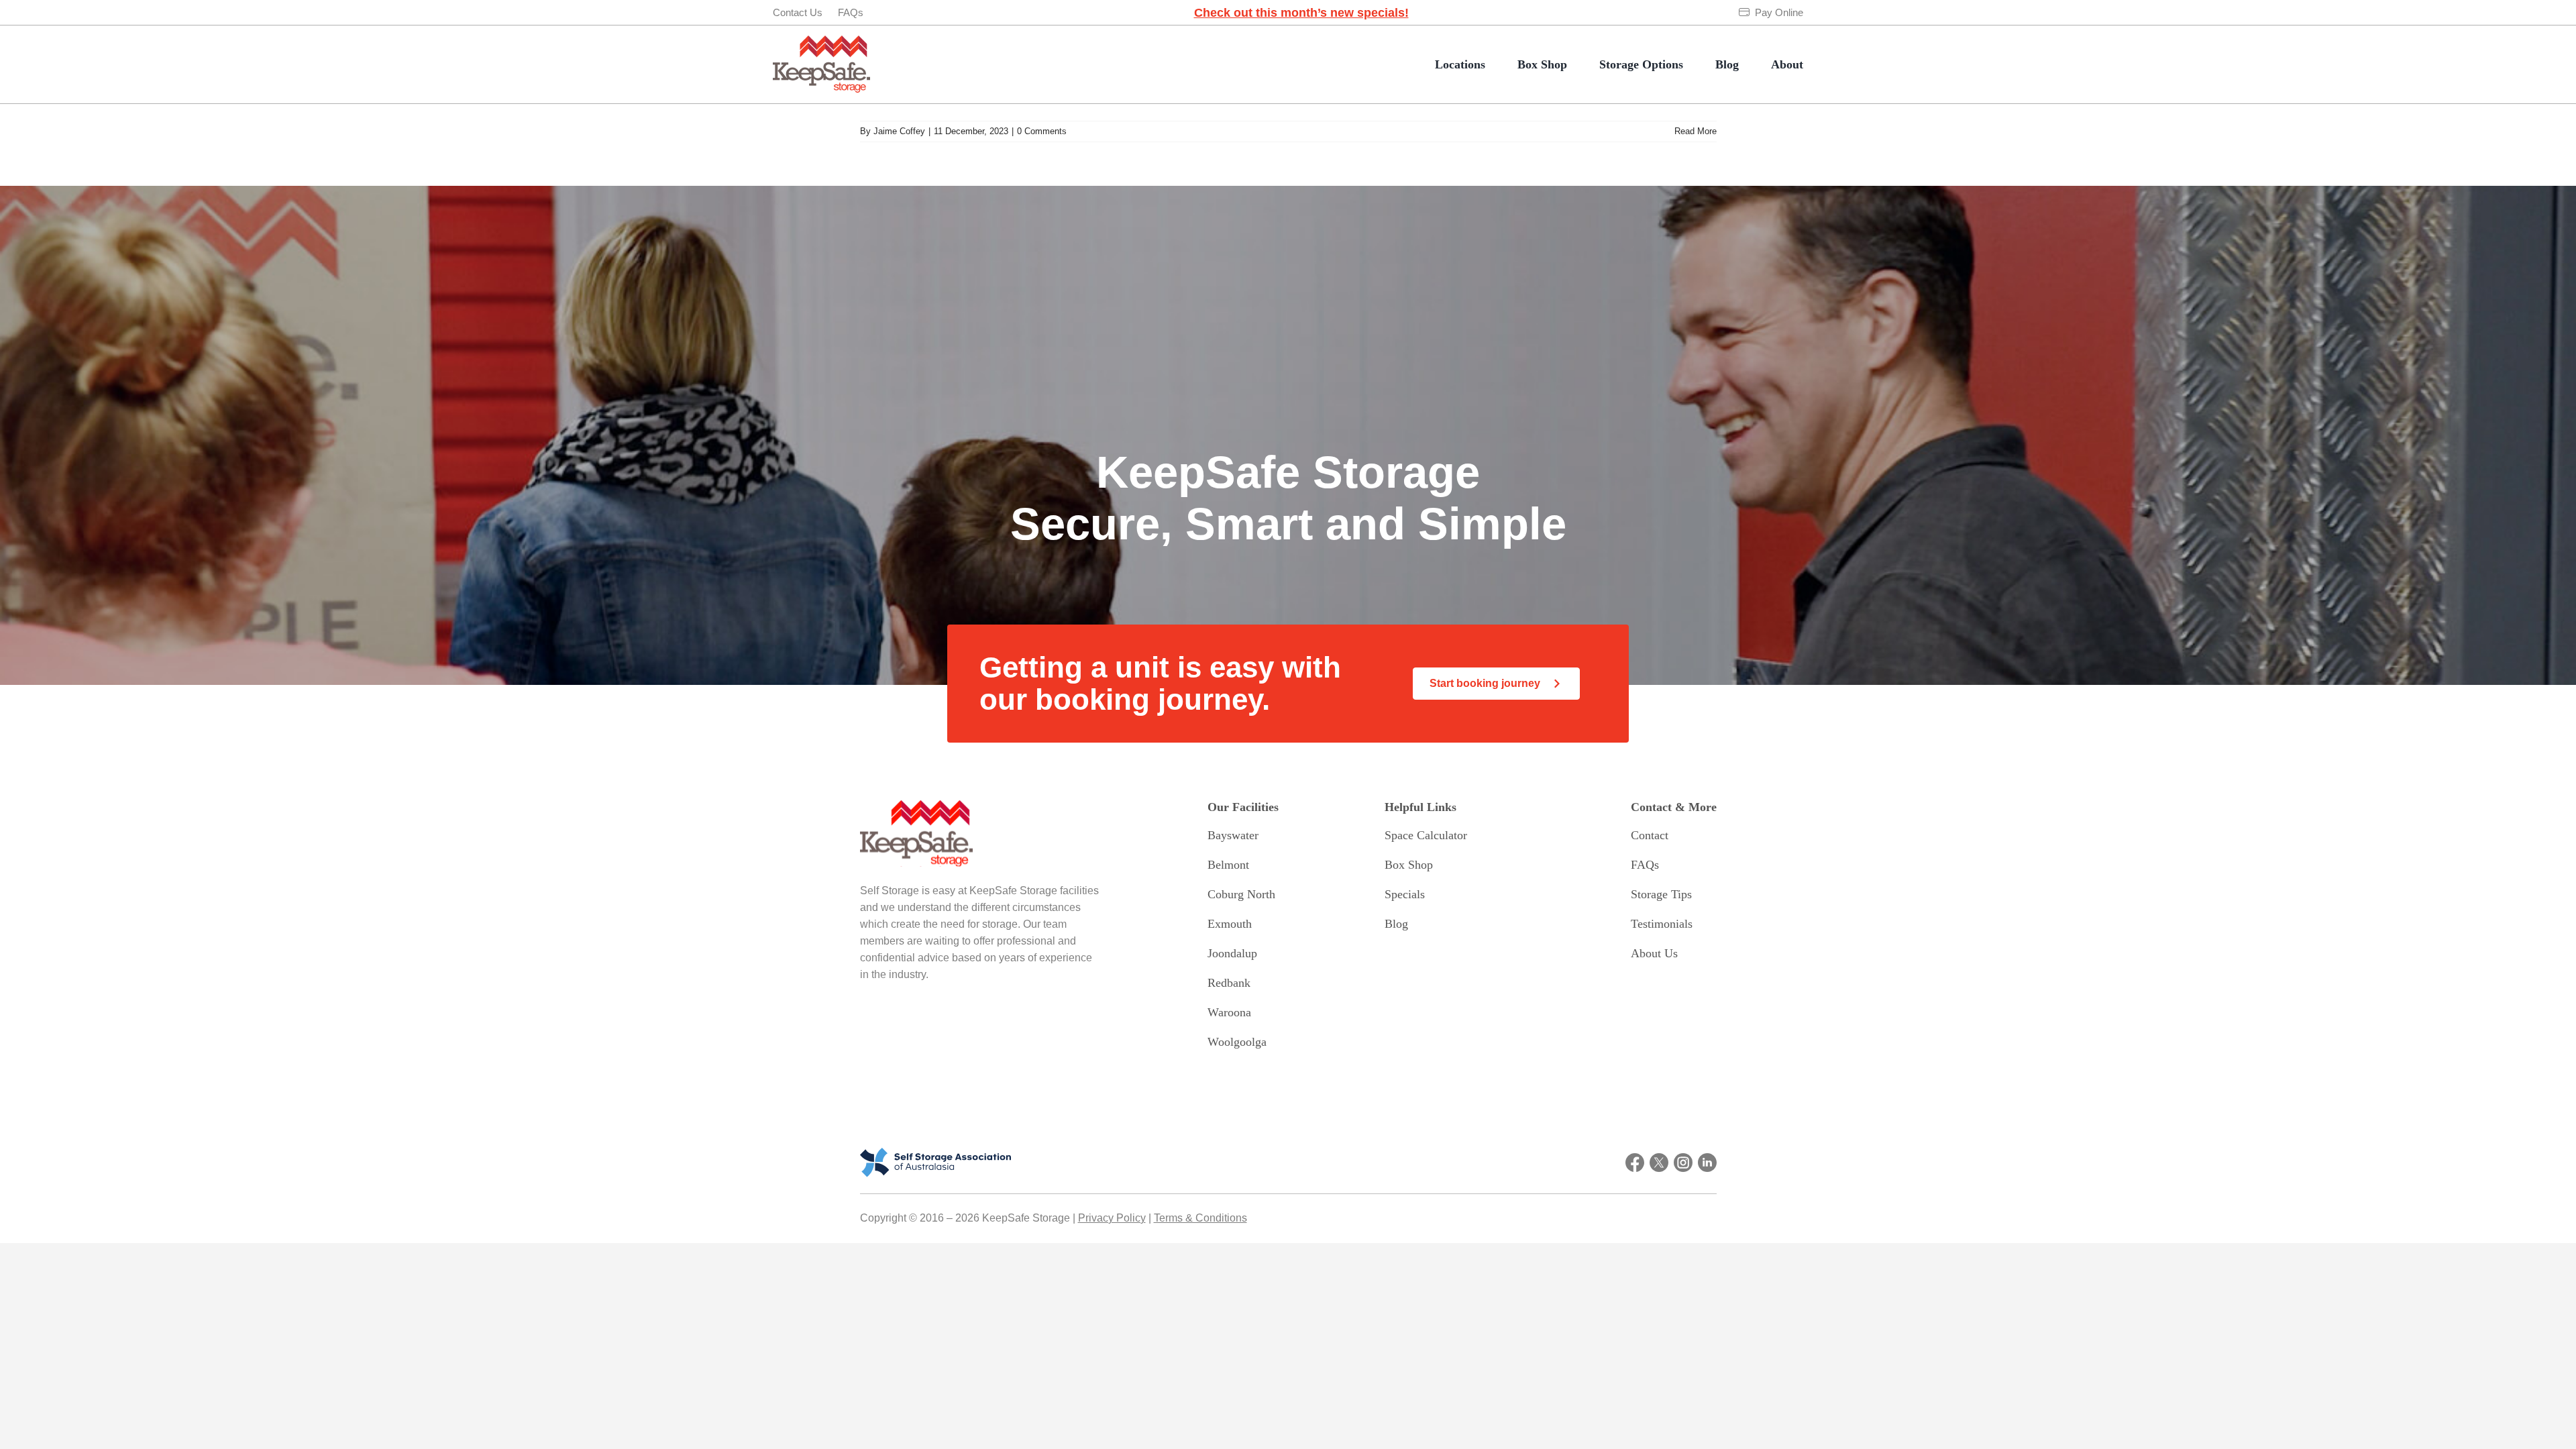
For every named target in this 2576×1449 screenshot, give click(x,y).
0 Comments (1042, 131)
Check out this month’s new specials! (1301, 13)
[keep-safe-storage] (821, 42)
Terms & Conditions (1200, 1218)
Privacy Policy (1112, 1218)
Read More (1696, 131)
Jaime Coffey (899, 131)
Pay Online (1779, 12)
